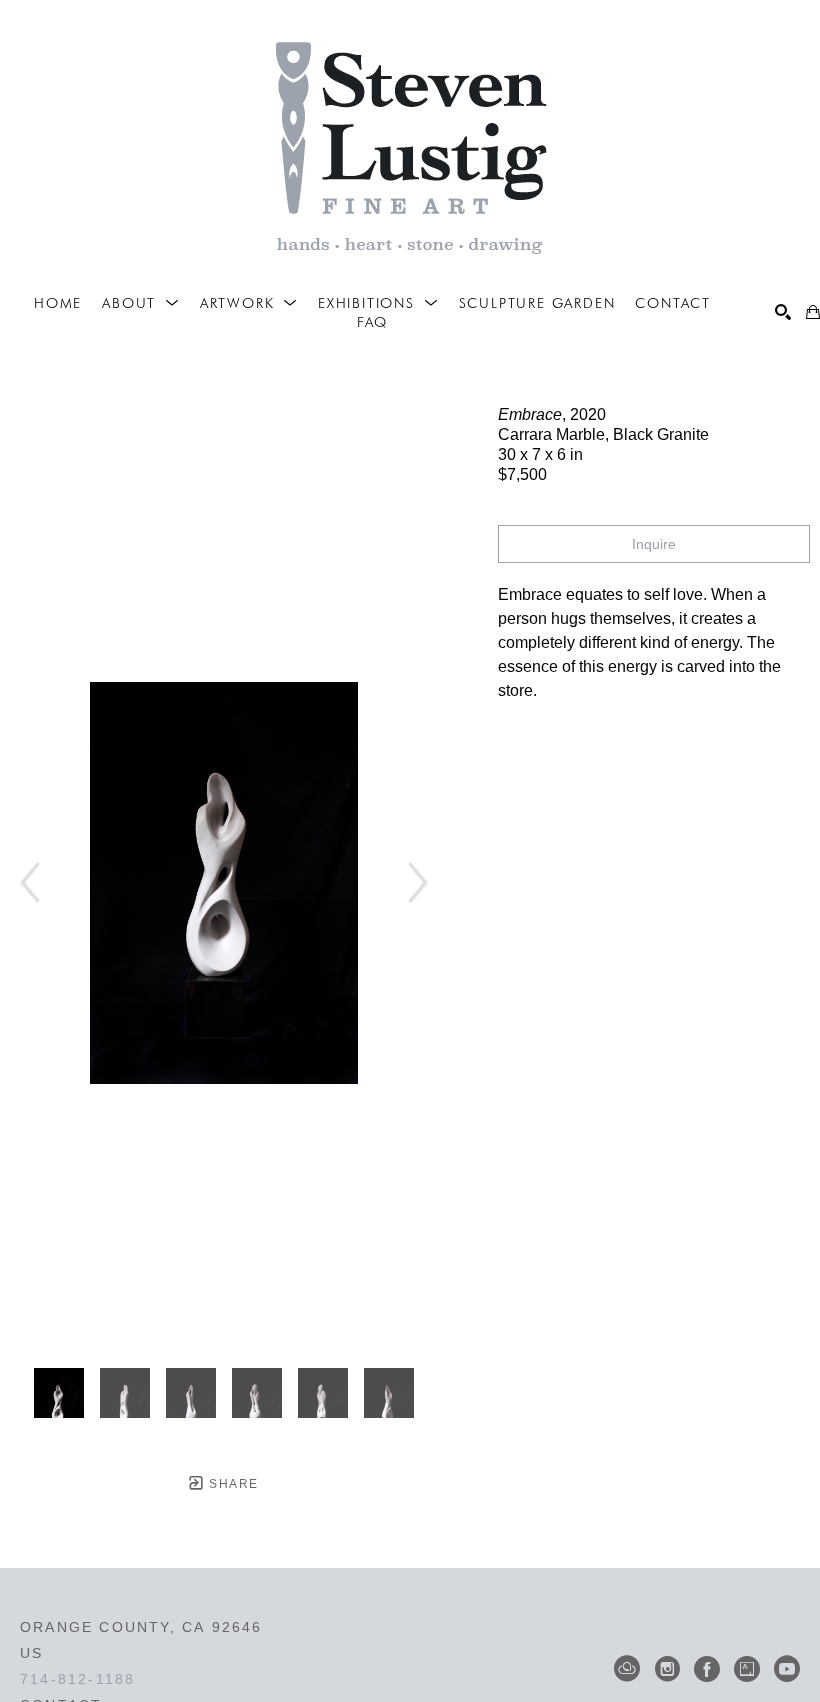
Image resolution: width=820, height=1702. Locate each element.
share (231, 1484)
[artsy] (747, 1669)
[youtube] (787, 1669)
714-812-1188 (77, 1679)
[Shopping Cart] (813, 312)
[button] (141, 303)
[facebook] (707, 1669)
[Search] (783, 312)
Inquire (654, 544)
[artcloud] (627, 1669)
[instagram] (667, 1669)
